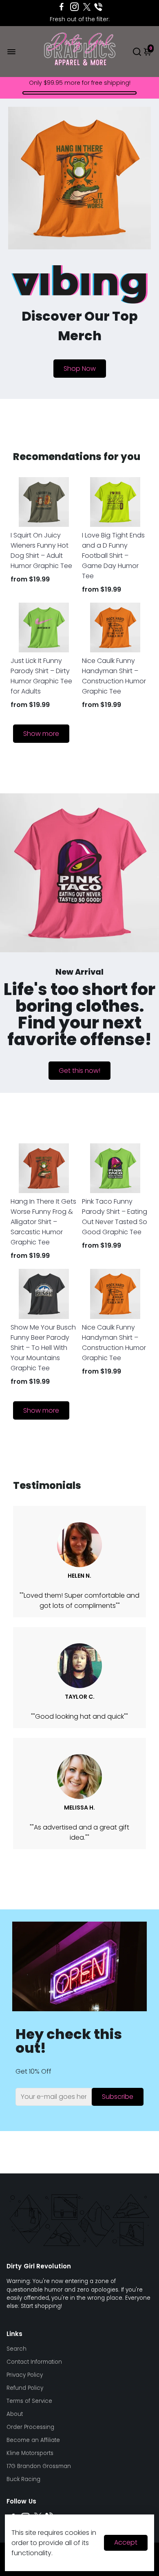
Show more (41, 734)
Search (17, 2349)
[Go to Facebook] (62, 7)
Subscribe (118, 2097)
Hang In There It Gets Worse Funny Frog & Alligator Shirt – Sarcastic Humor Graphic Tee (43, 1222)
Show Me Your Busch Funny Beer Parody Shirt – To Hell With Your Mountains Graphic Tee (43, 1348)
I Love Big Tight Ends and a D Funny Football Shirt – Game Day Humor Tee (113, 556)
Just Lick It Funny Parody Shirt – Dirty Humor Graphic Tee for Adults (41, 676)
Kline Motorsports (30, 2453)
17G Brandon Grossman (39, 2466)
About (15, 2414)
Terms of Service (29, 2401)
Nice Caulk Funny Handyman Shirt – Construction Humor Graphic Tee (114, 676)
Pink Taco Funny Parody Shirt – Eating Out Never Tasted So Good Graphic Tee (115, 1217)
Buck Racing (23, 2479)
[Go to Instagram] (74, 7)
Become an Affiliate (33, 2440)
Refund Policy (25, 2388)
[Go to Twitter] (87, 7)
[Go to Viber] (98, 7)
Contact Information (34, 2362)
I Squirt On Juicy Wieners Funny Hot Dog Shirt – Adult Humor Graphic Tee (41, 550)
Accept (126, 2542)
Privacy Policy (25, 2375)
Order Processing (30, 2427)
